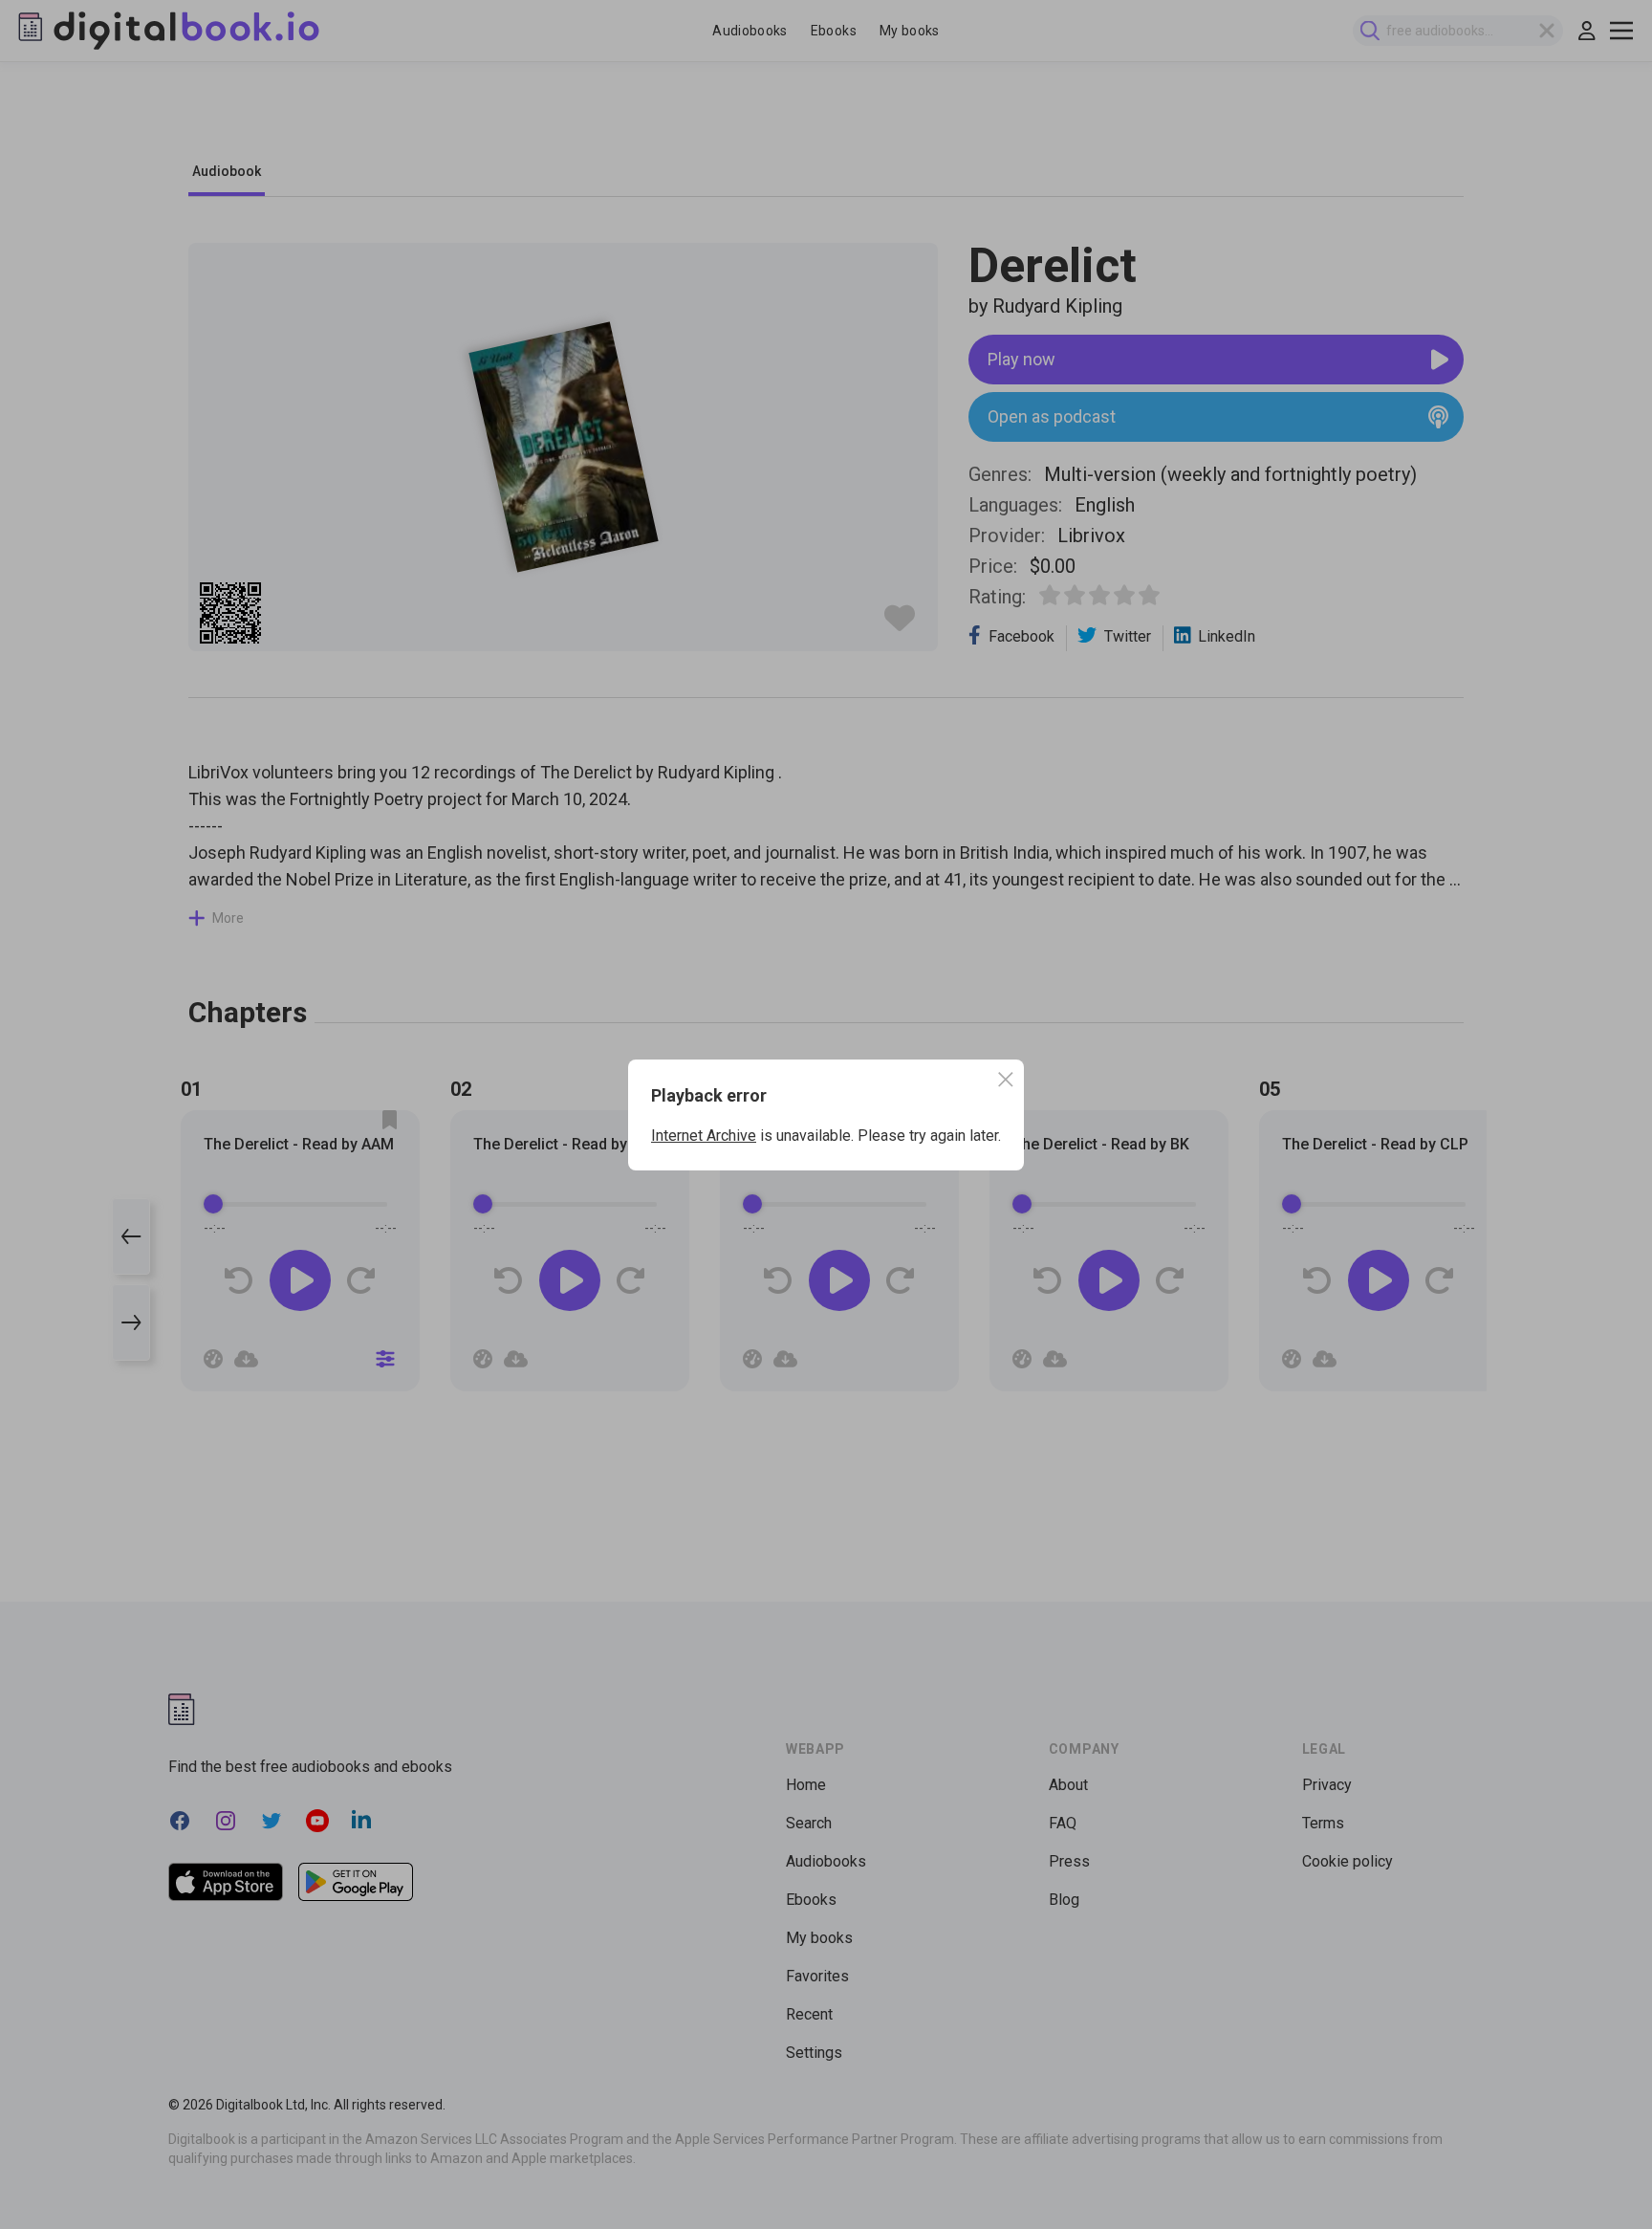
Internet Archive (704, 1136)
